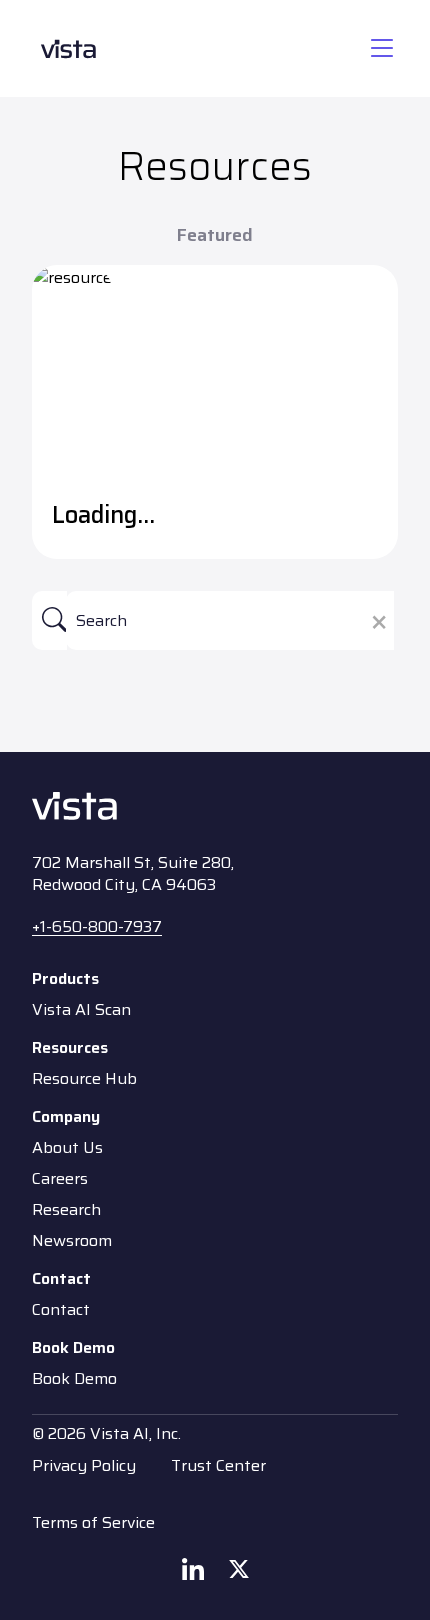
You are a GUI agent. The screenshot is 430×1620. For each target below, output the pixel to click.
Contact (61, 1310)
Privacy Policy (84, 1465)
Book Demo (74, 1379)
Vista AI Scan (81, 1010)
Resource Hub (84, 1079)
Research (66, 1210)
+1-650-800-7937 (97, 926)
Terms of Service (93, 1522)
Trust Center (218, 1465)
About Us (67, 1148)
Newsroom (72, 1241)
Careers (60, 1179)
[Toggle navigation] (382, 48)
